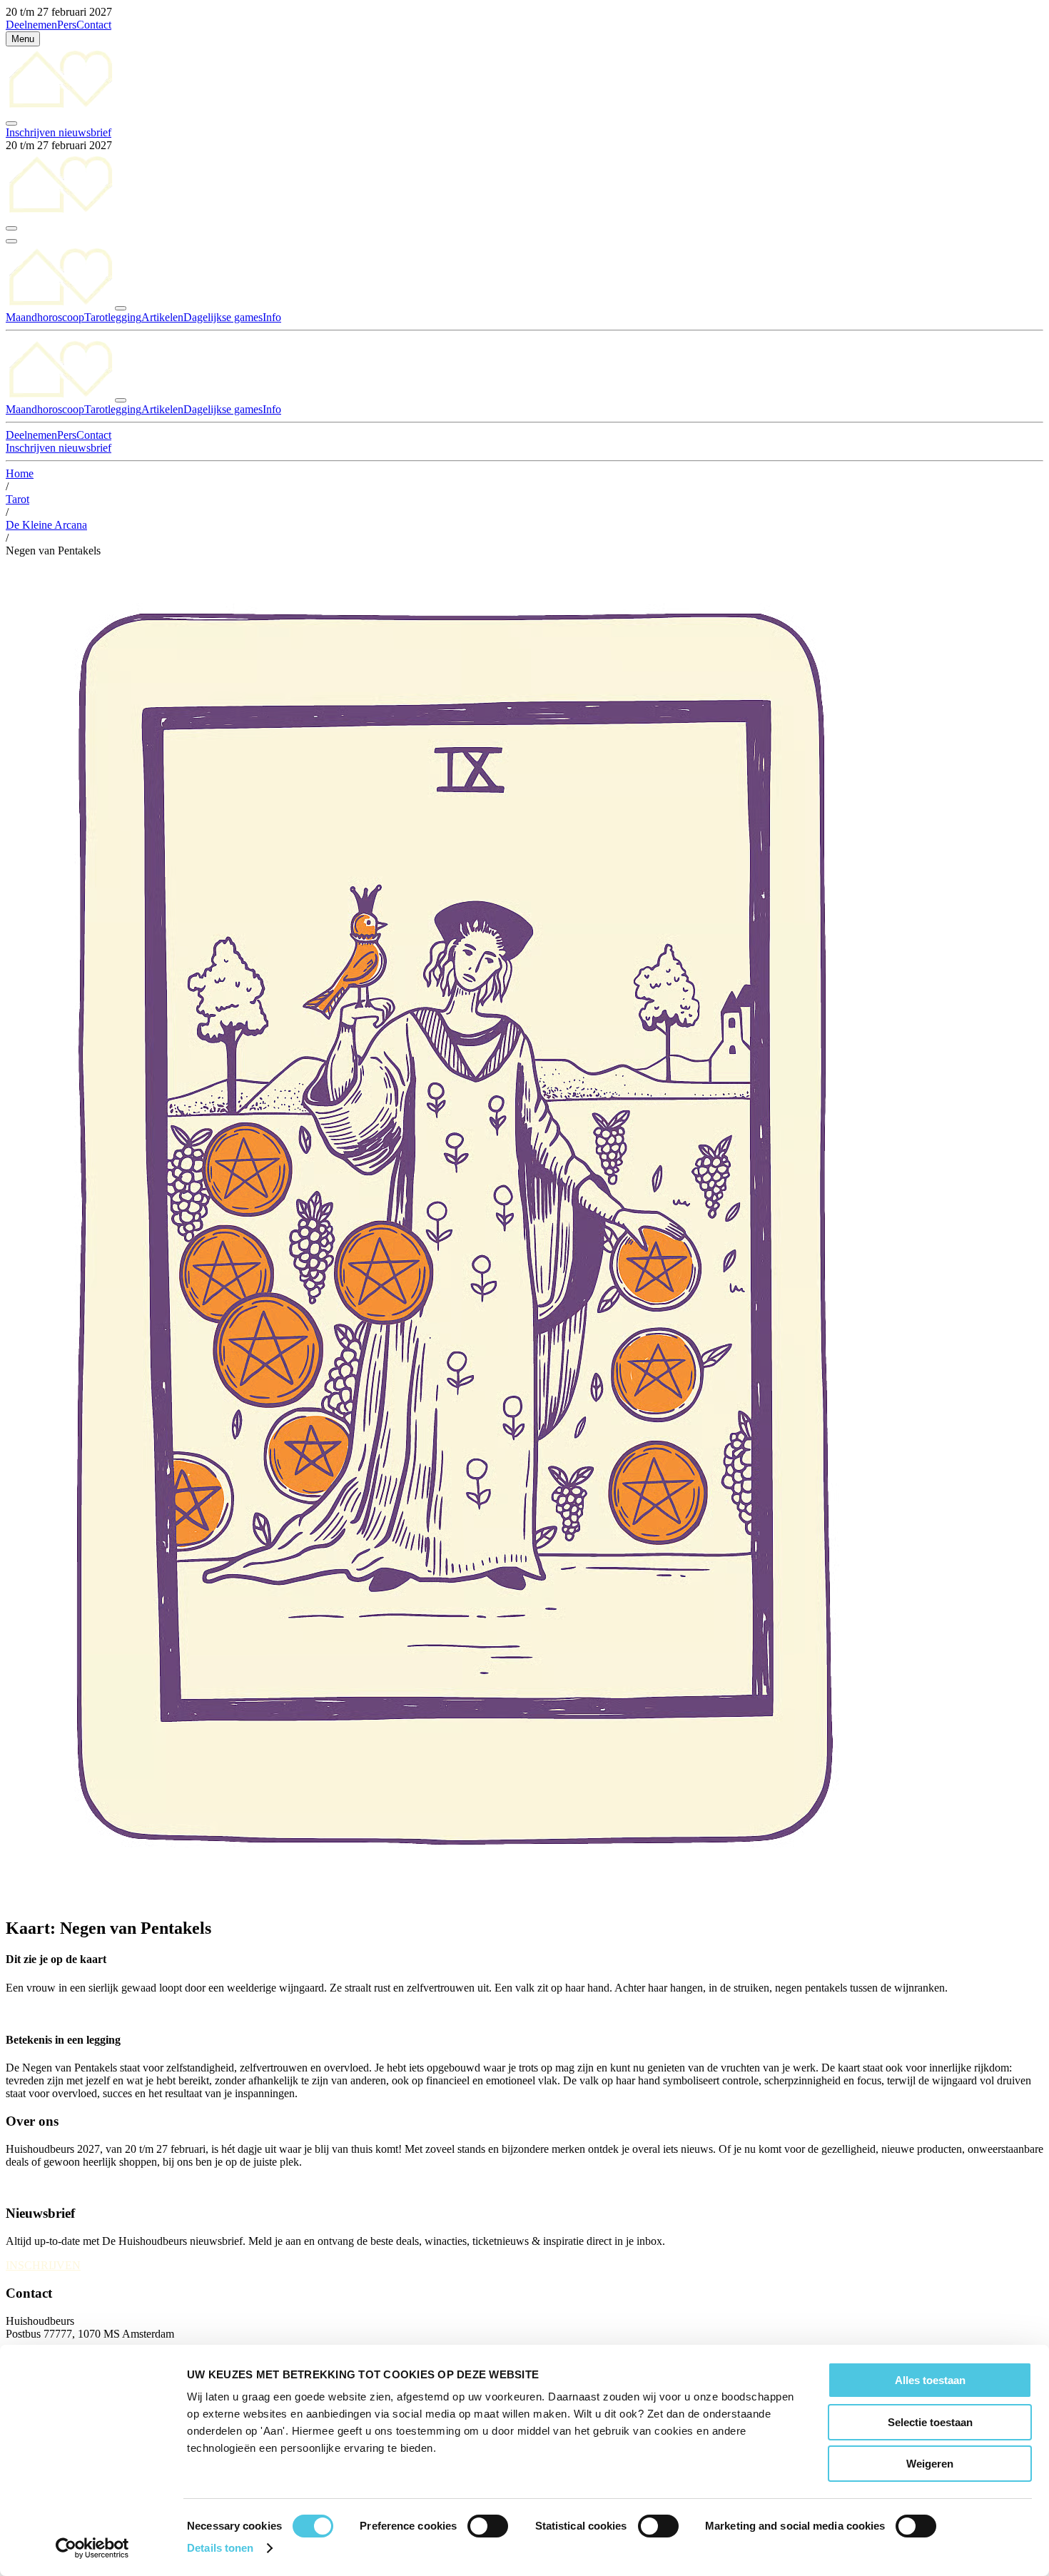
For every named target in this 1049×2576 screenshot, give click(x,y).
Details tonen (220, 2548)
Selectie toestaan (930, 2422)
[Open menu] (11, 241)
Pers (67, 25)
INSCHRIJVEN (43, 2265)
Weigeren (930, 2464)
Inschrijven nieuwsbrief (59, 132)
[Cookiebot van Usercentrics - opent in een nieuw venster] (92, 2548)
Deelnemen (31, 25)
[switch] (488, 2526)
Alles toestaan (930, 2380)
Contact (94, 25)
